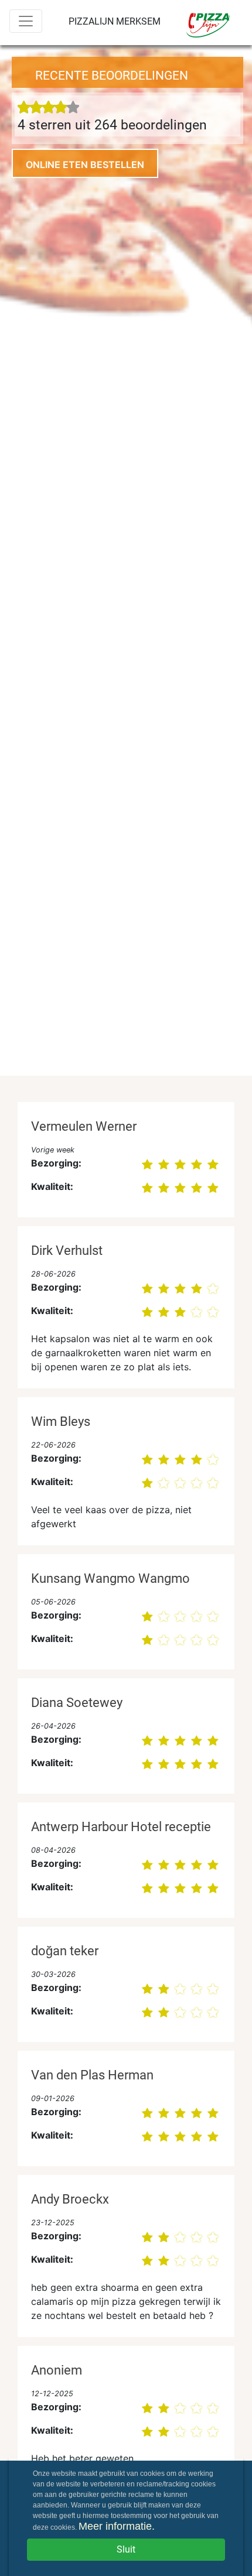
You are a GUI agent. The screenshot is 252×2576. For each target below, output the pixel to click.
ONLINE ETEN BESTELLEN (85, 165)
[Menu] (26, 21)
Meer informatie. (117, 2526)
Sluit (126, 2549)
